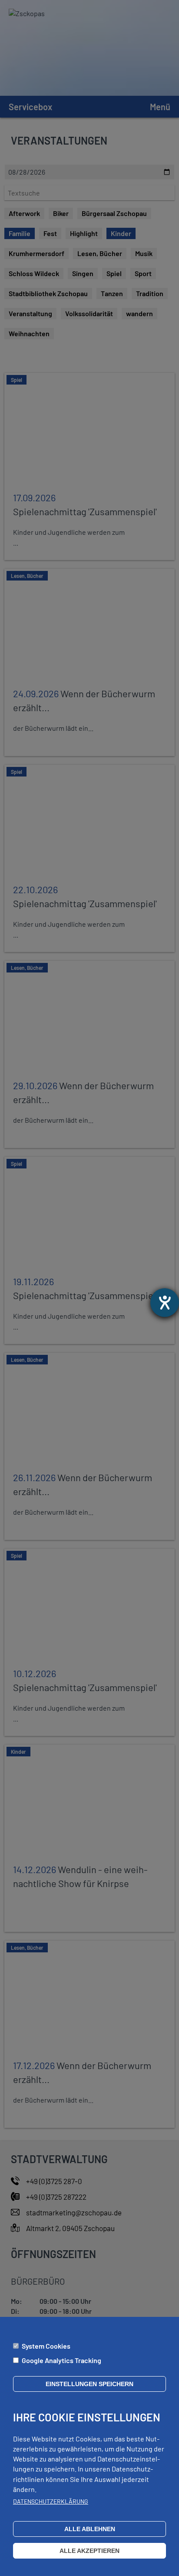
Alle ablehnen (90, 2529)
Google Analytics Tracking (61, 2360)
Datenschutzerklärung (51, 2501)
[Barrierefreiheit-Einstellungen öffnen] (165, 1303)
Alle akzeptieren (89, 2551)
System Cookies (46, 2346)
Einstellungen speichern (89, 2384)
